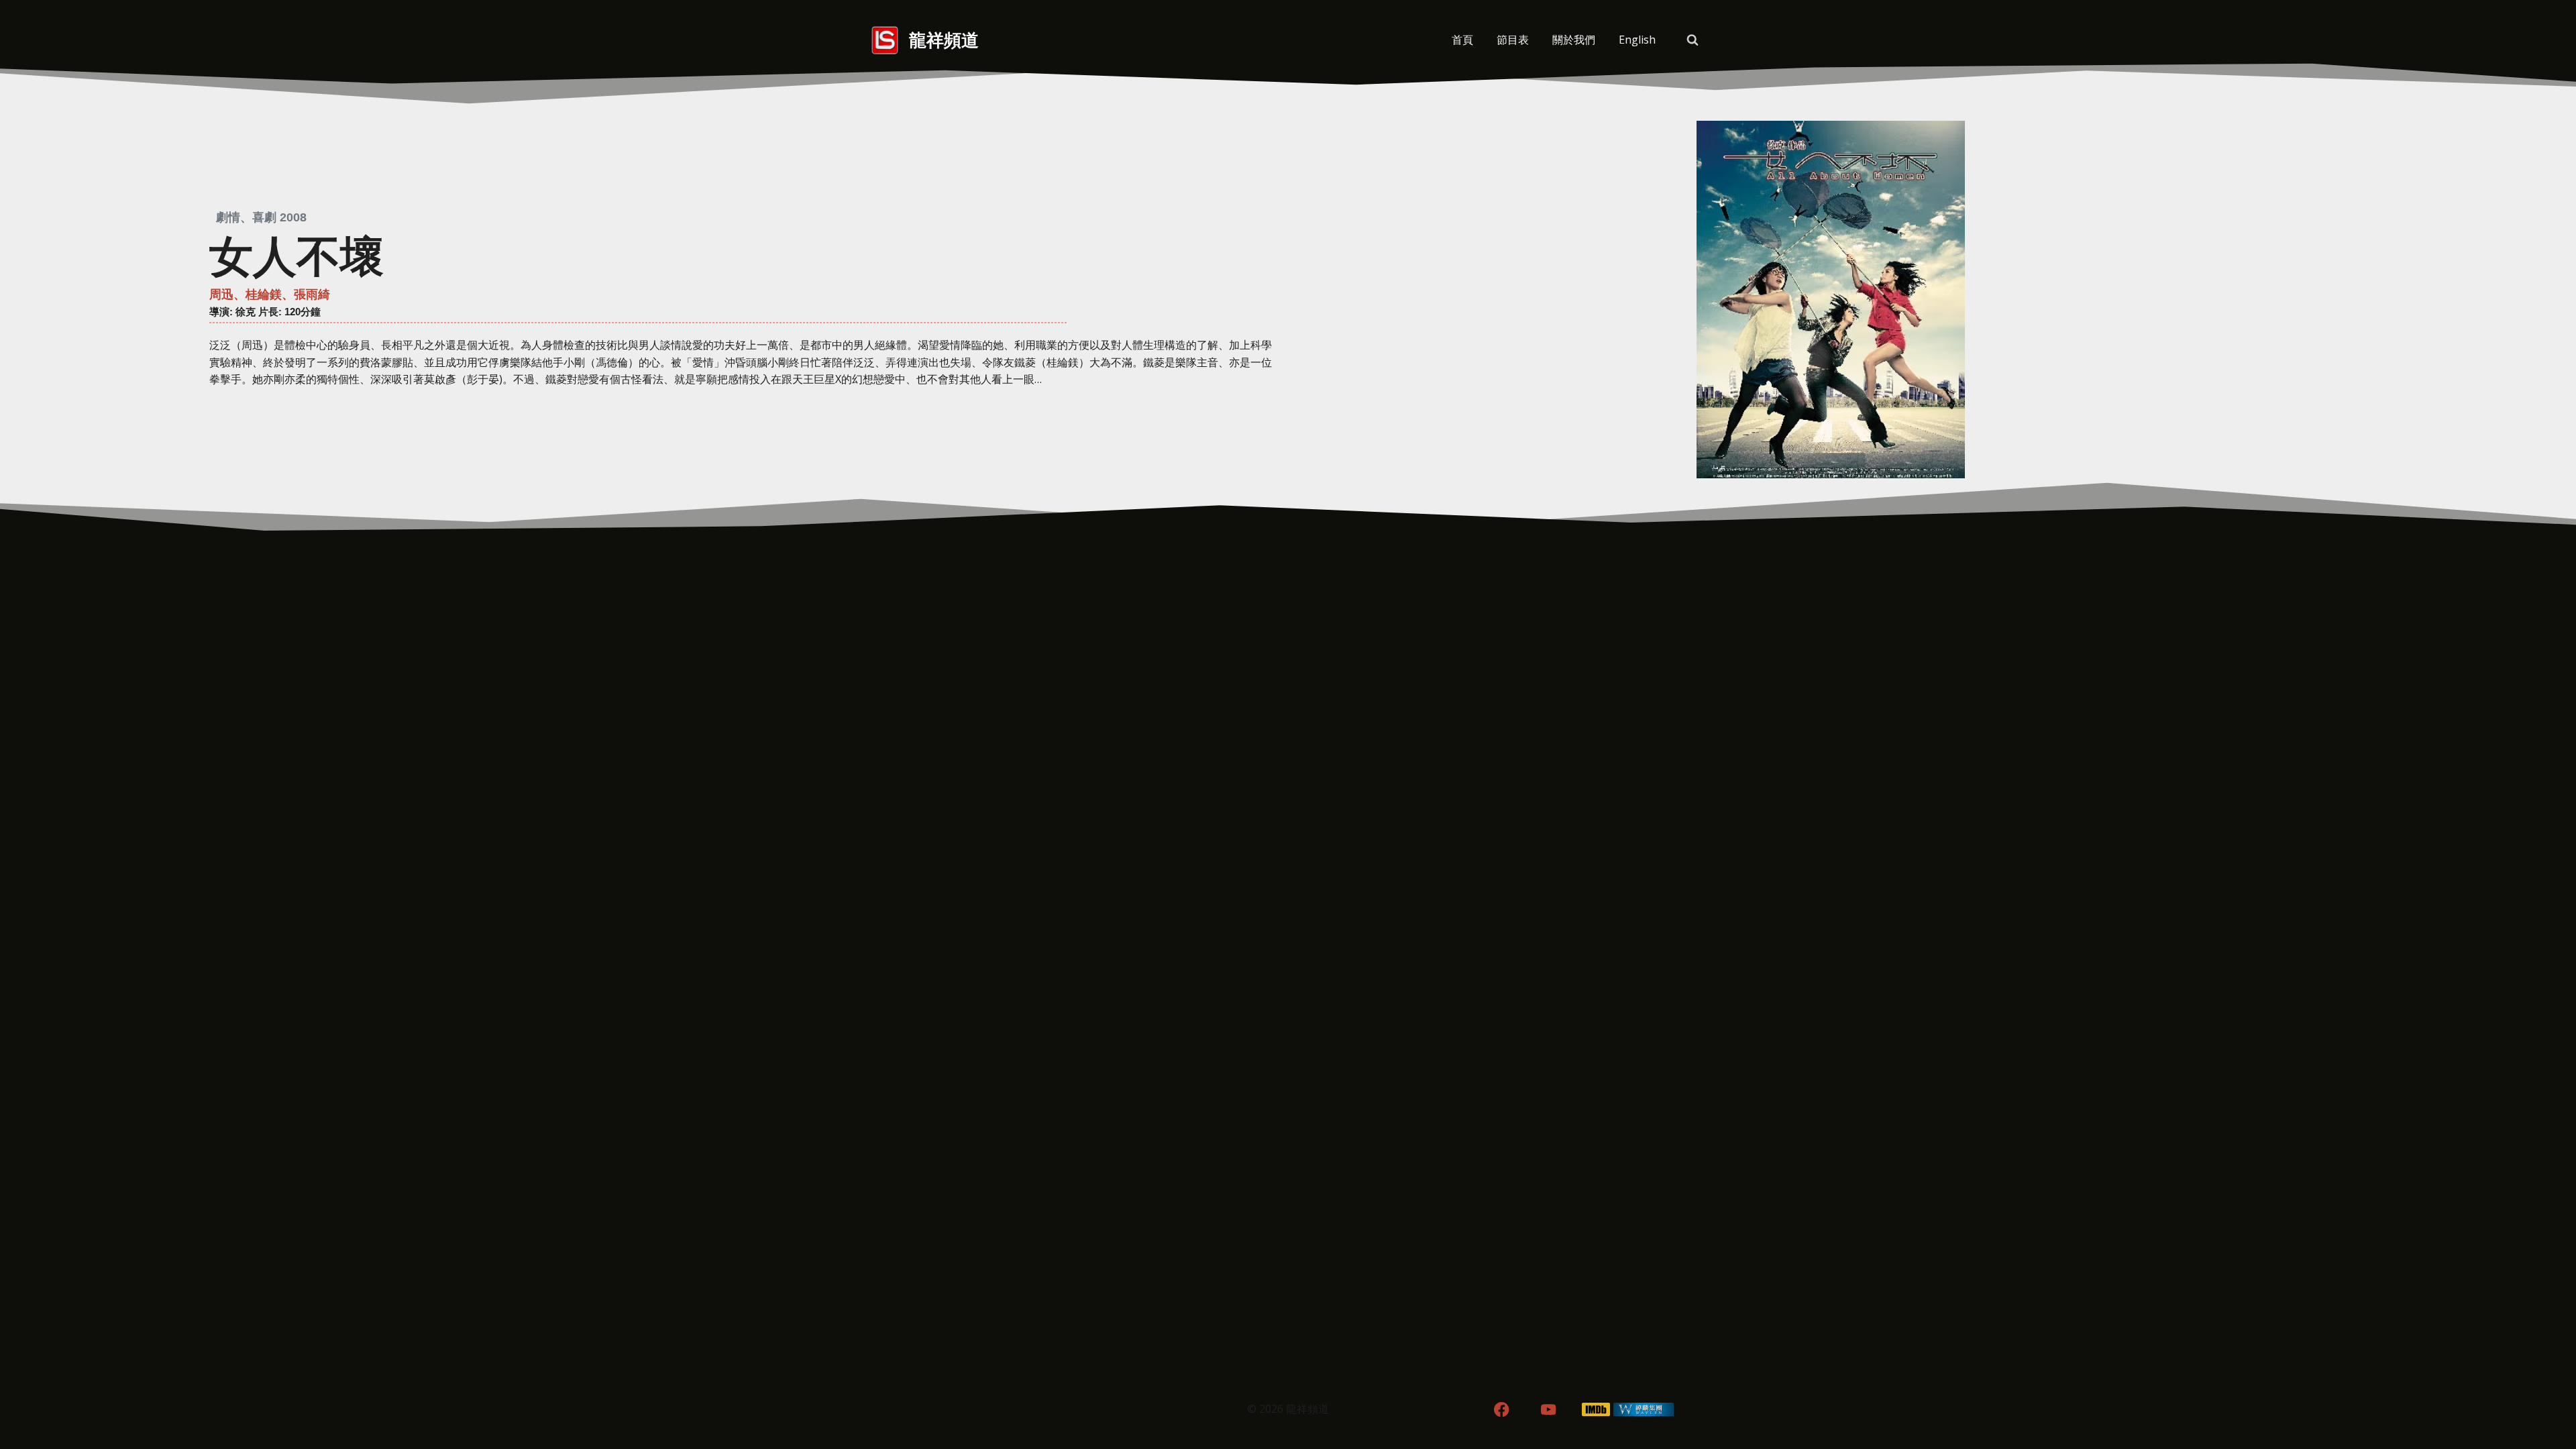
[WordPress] (1644, 1410)
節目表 (1513, 40)
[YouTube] (1549, 1410)
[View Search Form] (1693, 40)
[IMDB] (1596, 1410)
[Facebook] (1501, 1410)
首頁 (1462, 40)
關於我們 (1574, 40)
